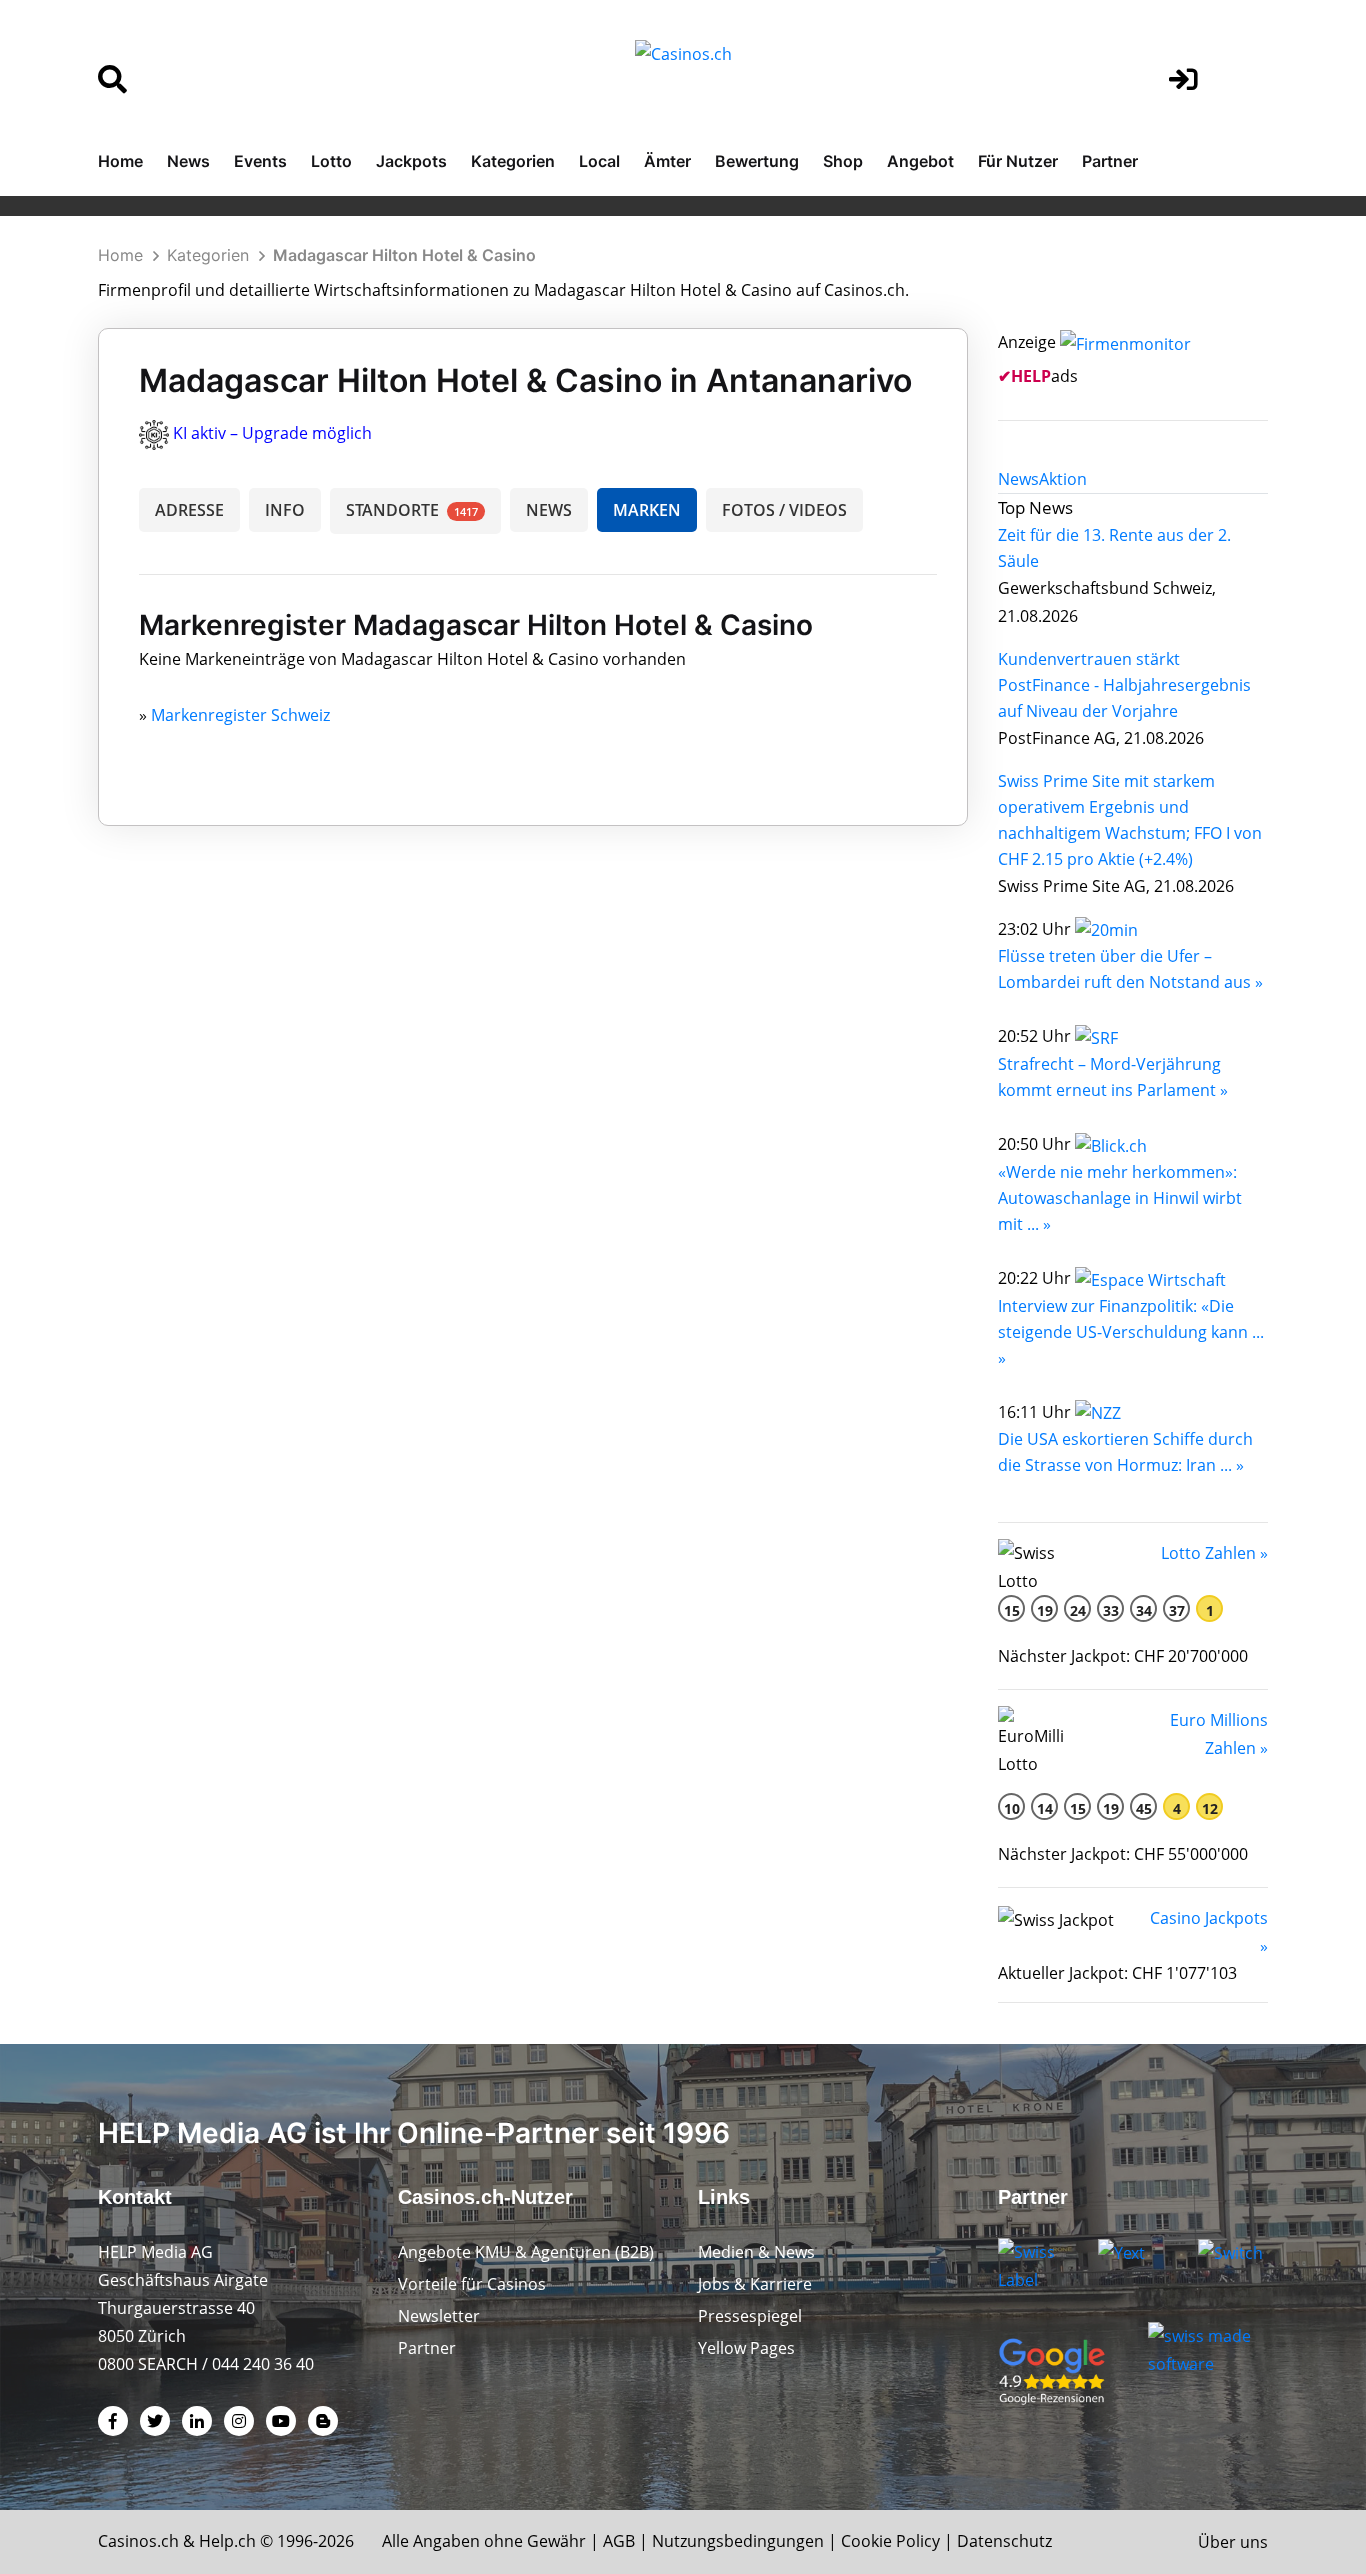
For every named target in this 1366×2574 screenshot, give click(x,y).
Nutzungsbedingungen (738, 2541)
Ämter (667, 161)
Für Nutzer (1018, 161)
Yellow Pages (746, 2348)
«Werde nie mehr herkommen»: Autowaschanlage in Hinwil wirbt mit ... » (1120, 1198)
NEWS (549, 510)
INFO (285, 510)
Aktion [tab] (1063, 479)
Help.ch (227, 2541)
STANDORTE (412, 510)
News (188, 161)
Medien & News (756, 2252)
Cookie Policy (890, 2541)
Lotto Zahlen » (1214, 1553)
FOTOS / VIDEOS (784, 510)
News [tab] (1018, 479)
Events (260, 161)
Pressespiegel (750, 2316)
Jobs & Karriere (755, 2284)
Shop (843, 161)
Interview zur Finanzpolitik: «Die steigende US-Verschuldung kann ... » (1131, 1332)
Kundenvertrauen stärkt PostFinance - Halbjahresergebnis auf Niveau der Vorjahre (1124, 685)
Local (599, 161)
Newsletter (439, 2316)
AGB (619, 2541)
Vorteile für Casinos (472, 2284)
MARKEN (647, 510)
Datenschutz (1004, 2541)
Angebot (920, 161)
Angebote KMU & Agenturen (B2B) (526, 2252)
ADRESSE (189, 510)
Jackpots (411, 161)
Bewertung (757, 161)
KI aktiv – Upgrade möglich (272, 433)
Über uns (1233, 2542)
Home (120, 161)
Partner (1110, 161)
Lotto (331, 161)
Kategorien (513, 161)
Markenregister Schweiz (240, 715)
